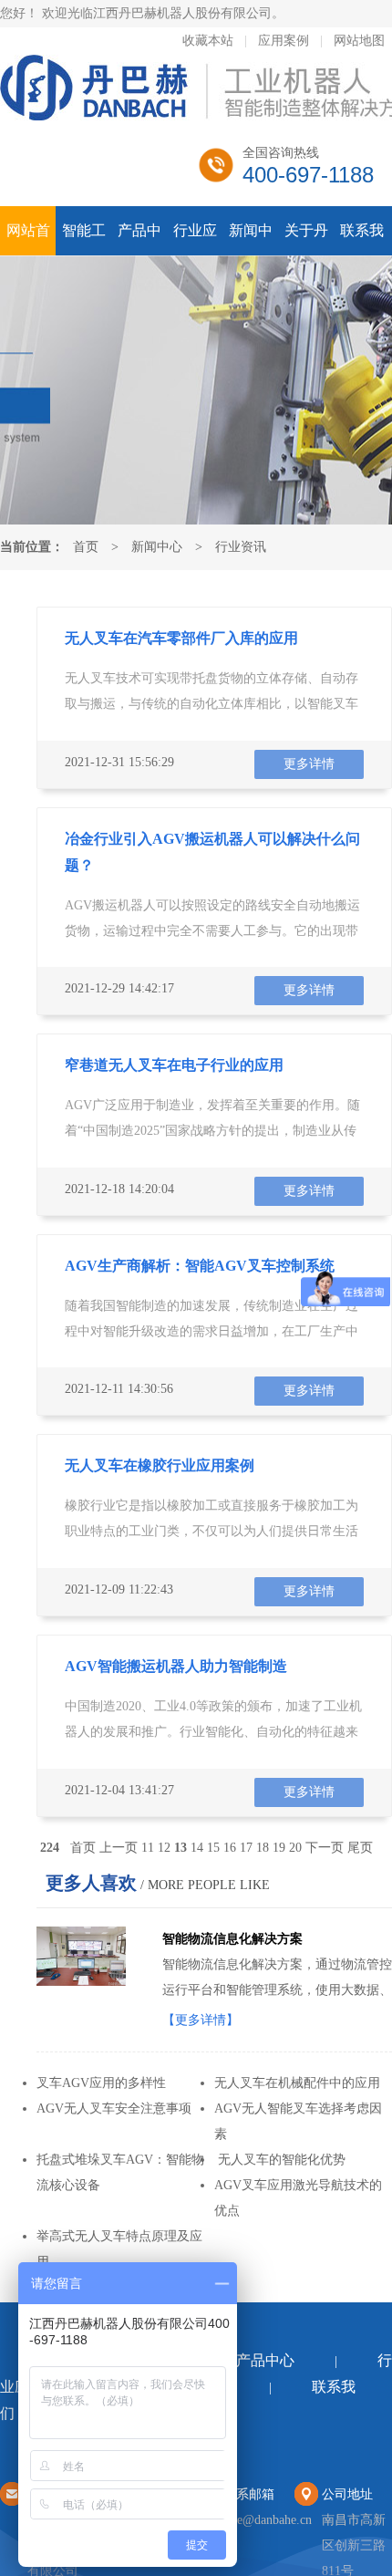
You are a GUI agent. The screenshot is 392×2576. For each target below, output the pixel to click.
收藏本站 (208, 41)
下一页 (325, 1848)
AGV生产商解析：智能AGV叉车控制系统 (200, 1266)
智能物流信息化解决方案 (232, 1939)
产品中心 (265, 2360)
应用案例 (284, 41)
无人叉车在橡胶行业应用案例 (160, 1465)
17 (246, 1848)
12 (164, 1848)
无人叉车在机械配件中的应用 (297, 2083)
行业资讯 (241, 547)
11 (148, 1848)
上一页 (119, 1848)
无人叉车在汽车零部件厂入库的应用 (181, 638)
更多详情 (309, 764)
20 (295, 1848)
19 (279, 1848)
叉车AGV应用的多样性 (101, 2083)
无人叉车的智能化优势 (280, 2160)
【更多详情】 (201, 2020)
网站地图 (359, 41)
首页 (86, 547)
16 (230, 1848)
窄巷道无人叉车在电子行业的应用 (174, 1065)
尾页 (360, 1848)
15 (213, 1848)
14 (197, 1848)
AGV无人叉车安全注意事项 (114, 2109)
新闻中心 (157, 547)
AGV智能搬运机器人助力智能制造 (176, 1666)
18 (263, 1848)
